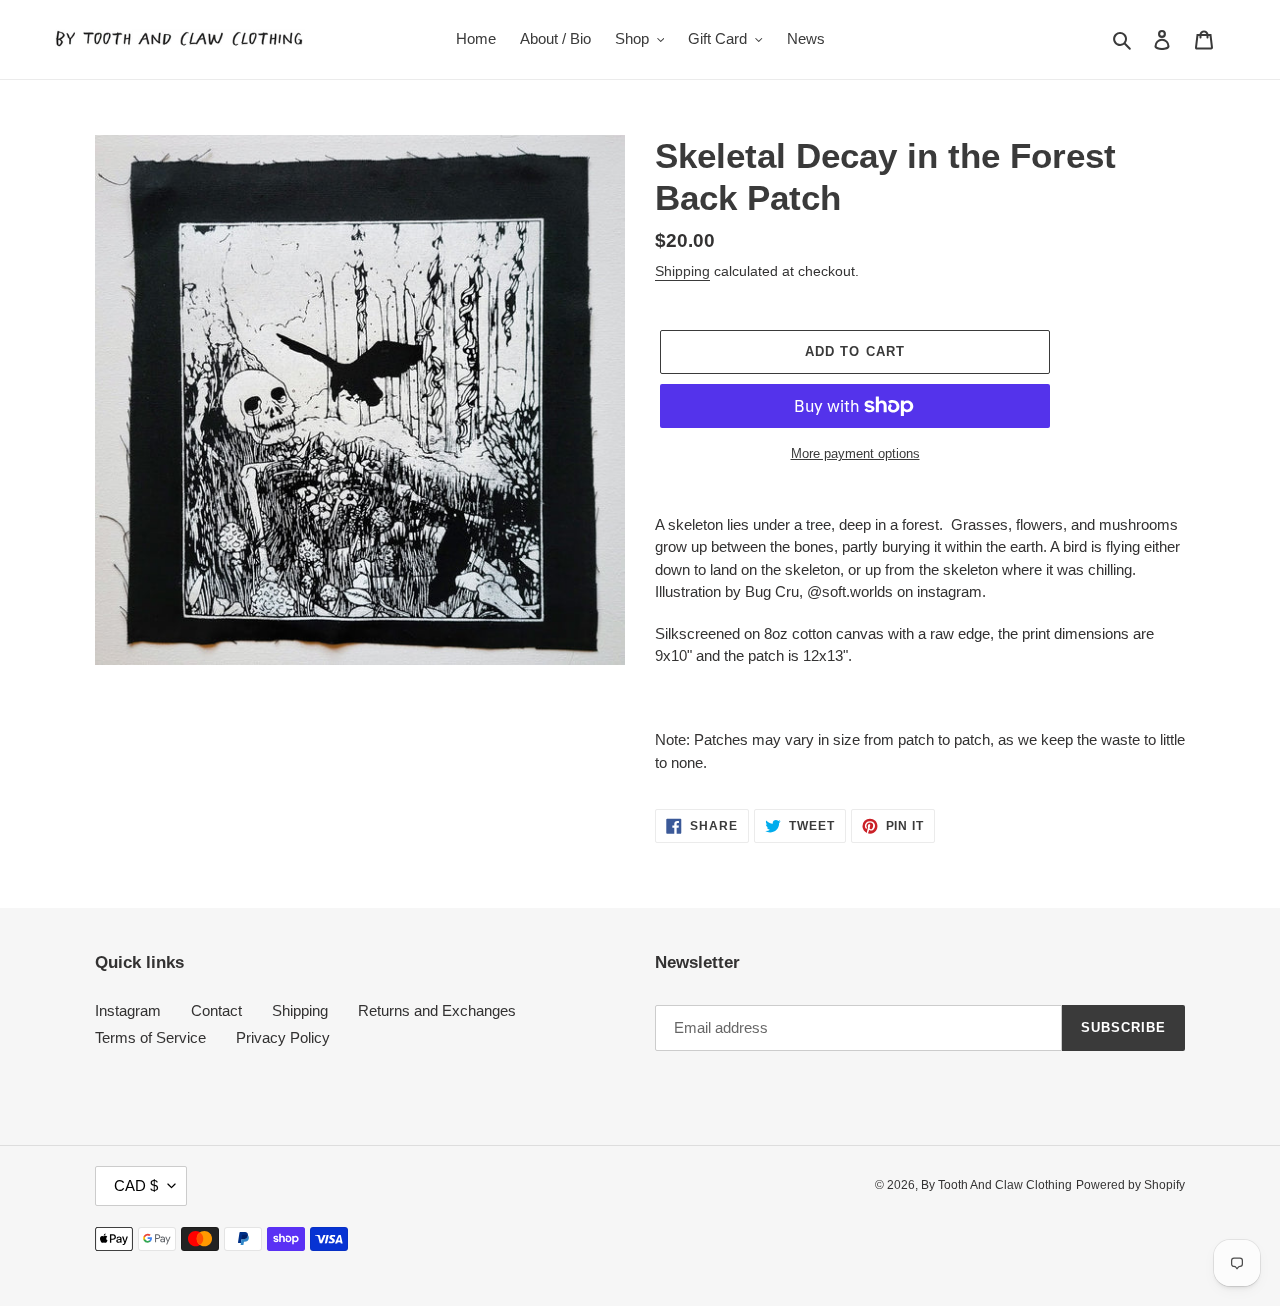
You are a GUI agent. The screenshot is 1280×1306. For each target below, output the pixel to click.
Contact (216, 1010)
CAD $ (136, 1185)
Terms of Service (150, 1037)
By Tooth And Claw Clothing (996, 1185)
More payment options (855, 453)
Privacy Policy (283, 1037)
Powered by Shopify (1130, 1185)
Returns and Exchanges (437, 1010)
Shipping (682, 271)
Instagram (128, 1010)
